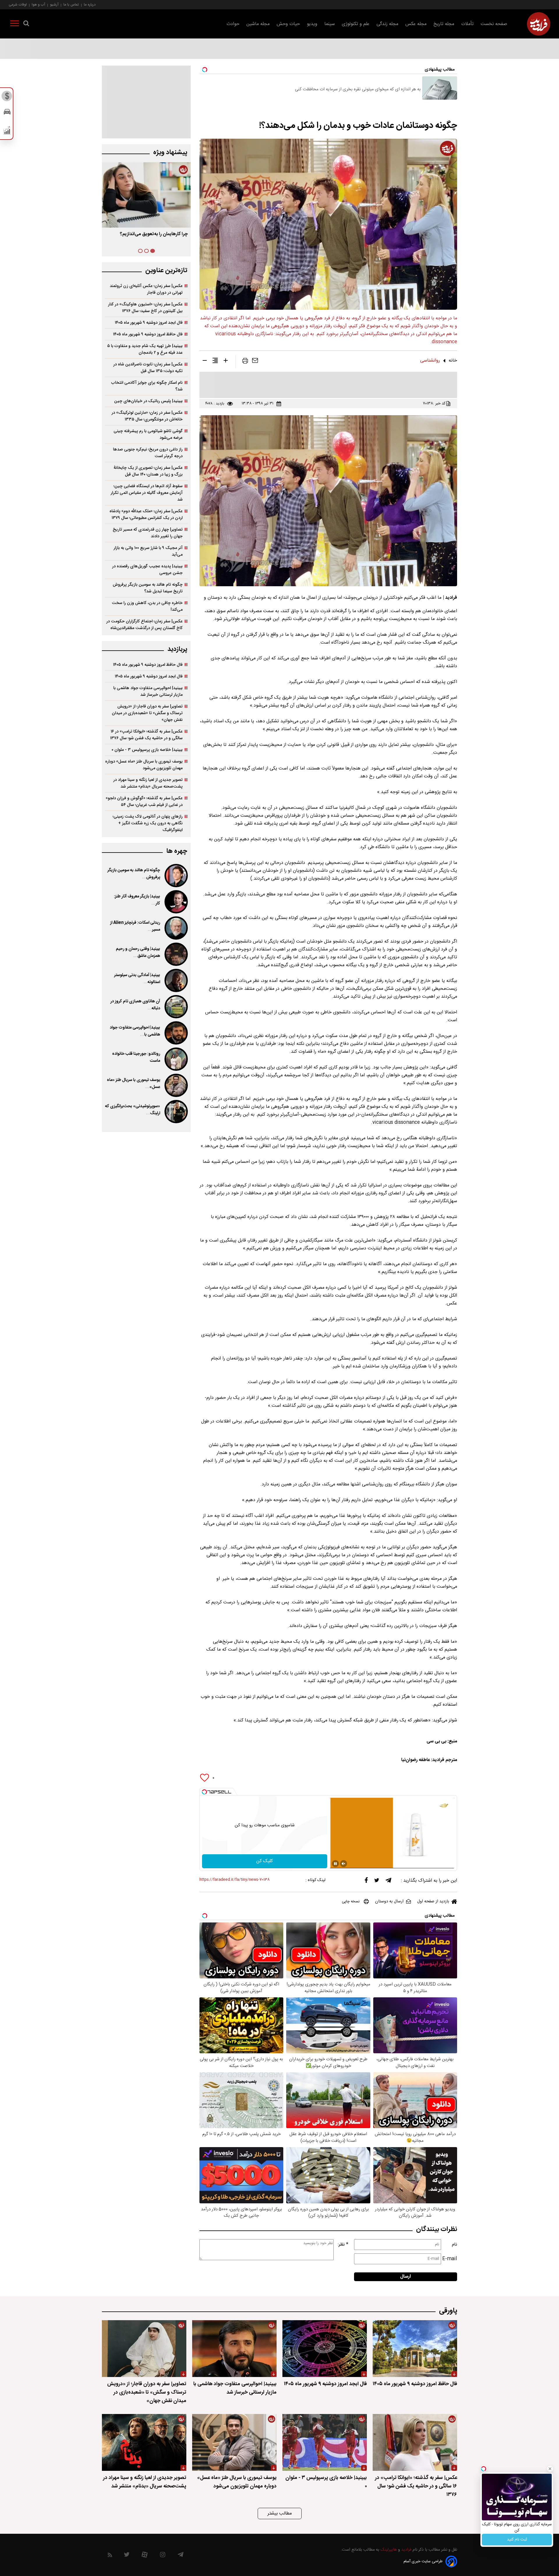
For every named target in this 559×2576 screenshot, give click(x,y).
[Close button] (550, 2469)
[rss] (110, 2556)
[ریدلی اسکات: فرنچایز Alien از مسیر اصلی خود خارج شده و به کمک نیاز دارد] (176, 928)
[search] (26, 24)
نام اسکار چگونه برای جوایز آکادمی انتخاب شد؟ (147, 386)
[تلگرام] (388, 1882)
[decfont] (205, 362)
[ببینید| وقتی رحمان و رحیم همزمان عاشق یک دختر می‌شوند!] (176, 954)
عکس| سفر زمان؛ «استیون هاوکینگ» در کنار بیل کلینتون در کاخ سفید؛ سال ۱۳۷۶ (145, 308)
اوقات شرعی (18, 5)
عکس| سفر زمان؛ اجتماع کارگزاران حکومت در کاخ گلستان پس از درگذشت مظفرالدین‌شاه (144, 625)
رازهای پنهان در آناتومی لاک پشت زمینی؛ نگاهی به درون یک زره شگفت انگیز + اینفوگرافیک (148, 823)
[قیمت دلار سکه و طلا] (7, 98)
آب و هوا (38, 5)
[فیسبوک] (366, 1882)
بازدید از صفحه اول (433, 1901)
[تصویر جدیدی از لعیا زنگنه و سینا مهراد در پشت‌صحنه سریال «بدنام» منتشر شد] (144, 2442)
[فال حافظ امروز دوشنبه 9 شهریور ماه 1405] (415, 2349)
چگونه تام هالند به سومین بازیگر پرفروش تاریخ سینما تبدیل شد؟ (148, 588)
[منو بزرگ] (15, 24)
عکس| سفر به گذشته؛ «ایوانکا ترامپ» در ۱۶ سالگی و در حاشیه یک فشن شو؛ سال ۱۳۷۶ (146, 735)
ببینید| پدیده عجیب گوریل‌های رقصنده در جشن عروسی (147, 570)
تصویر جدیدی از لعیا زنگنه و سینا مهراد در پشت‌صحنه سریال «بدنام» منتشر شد (148, 783)
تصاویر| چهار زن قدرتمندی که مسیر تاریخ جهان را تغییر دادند (148, 533)
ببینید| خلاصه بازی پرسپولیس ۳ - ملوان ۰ (147, 750)
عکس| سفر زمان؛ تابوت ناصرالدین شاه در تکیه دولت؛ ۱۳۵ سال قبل (148, 368)
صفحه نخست (494, 24)
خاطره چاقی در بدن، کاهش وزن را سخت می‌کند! (147, 606)
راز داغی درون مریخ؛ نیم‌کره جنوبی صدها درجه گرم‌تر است (148, 453)
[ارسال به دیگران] (255, 362)
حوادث (233, 24)
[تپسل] (204, 1792)
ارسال (406, 2277)
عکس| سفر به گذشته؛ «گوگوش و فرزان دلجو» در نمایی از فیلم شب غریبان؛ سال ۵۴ (144, 802)
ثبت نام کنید (517, 2540)
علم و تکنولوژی (356, 24)
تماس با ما (71, 5)
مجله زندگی (387, 24)
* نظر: (343, 2245)
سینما (330, 24)
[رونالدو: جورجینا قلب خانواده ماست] (176, 1059)
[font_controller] (226, 362)
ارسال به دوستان (389, 1901)
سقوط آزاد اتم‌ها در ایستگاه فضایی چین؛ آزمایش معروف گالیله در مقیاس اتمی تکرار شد (147, 493)
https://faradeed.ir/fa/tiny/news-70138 (235, 1880)
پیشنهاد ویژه (170, 153)
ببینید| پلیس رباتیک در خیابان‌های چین (148, 401)
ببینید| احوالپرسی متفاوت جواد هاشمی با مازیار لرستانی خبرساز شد (148, 691)
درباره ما (90, 5)
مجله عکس (416, 24)
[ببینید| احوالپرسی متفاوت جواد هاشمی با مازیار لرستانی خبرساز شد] (176, 1033)
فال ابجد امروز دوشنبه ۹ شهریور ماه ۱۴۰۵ (149, 323)
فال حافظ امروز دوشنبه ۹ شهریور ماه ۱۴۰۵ (148, 334)
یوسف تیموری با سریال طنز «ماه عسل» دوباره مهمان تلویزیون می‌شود (144, 765)
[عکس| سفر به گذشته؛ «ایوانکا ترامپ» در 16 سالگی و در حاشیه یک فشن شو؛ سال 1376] (415, 2442)
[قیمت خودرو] (7, 113)
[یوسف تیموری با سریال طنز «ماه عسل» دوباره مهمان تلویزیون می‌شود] (176, 1085)
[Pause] (335, 1864)
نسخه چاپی (351, 1901)
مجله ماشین (258, 24)
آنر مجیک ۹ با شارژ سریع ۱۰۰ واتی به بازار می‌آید (148, 551)
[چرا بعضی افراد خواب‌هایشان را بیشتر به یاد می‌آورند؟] (146, 195)
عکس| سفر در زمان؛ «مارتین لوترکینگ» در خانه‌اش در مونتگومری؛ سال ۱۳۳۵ (147, 416)
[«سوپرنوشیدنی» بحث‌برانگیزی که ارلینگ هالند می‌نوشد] (176, 1112)
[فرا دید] (539, 24)
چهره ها (177, 851)
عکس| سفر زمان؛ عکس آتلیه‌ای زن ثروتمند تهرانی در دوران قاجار (146, 289)
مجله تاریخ (444, 24)
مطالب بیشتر (280, 2514)
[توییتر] (377, 1882)
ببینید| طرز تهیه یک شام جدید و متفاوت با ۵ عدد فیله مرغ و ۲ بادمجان (145, 349)
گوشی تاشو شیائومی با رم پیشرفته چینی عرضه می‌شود (148, 434)
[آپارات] (145, 2556)
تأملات (467, 24)
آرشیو (54, 5)
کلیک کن (265, 1861)
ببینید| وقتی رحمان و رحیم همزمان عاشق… (138, 952)
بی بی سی (436, 1741)
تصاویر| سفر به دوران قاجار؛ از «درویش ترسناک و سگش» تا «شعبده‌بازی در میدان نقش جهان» (147, 713)
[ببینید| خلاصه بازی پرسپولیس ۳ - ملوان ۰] (325, 2442)
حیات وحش (288, 24)
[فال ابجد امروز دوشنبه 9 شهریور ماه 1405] (325, 2349)
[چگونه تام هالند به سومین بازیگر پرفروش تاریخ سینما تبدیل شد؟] (176, 876)
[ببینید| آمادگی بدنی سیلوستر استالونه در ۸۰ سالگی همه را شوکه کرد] (176, 980)
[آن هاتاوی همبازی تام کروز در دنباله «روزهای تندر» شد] (176, 1007)
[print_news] (245, 362)
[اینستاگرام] (163, 2556)
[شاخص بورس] (7, 132)
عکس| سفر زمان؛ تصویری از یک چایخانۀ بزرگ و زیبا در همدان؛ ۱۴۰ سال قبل (148, 471)
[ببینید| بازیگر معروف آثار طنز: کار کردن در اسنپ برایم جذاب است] (176, 902)
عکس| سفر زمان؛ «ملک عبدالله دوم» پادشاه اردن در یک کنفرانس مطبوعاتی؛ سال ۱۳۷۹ (146, 515)
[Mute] (344, 1864)
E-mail (450, 2259)
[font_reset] (215, 362)
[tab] (153, 251)
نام (454, 2245)
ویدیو (312, 24)
